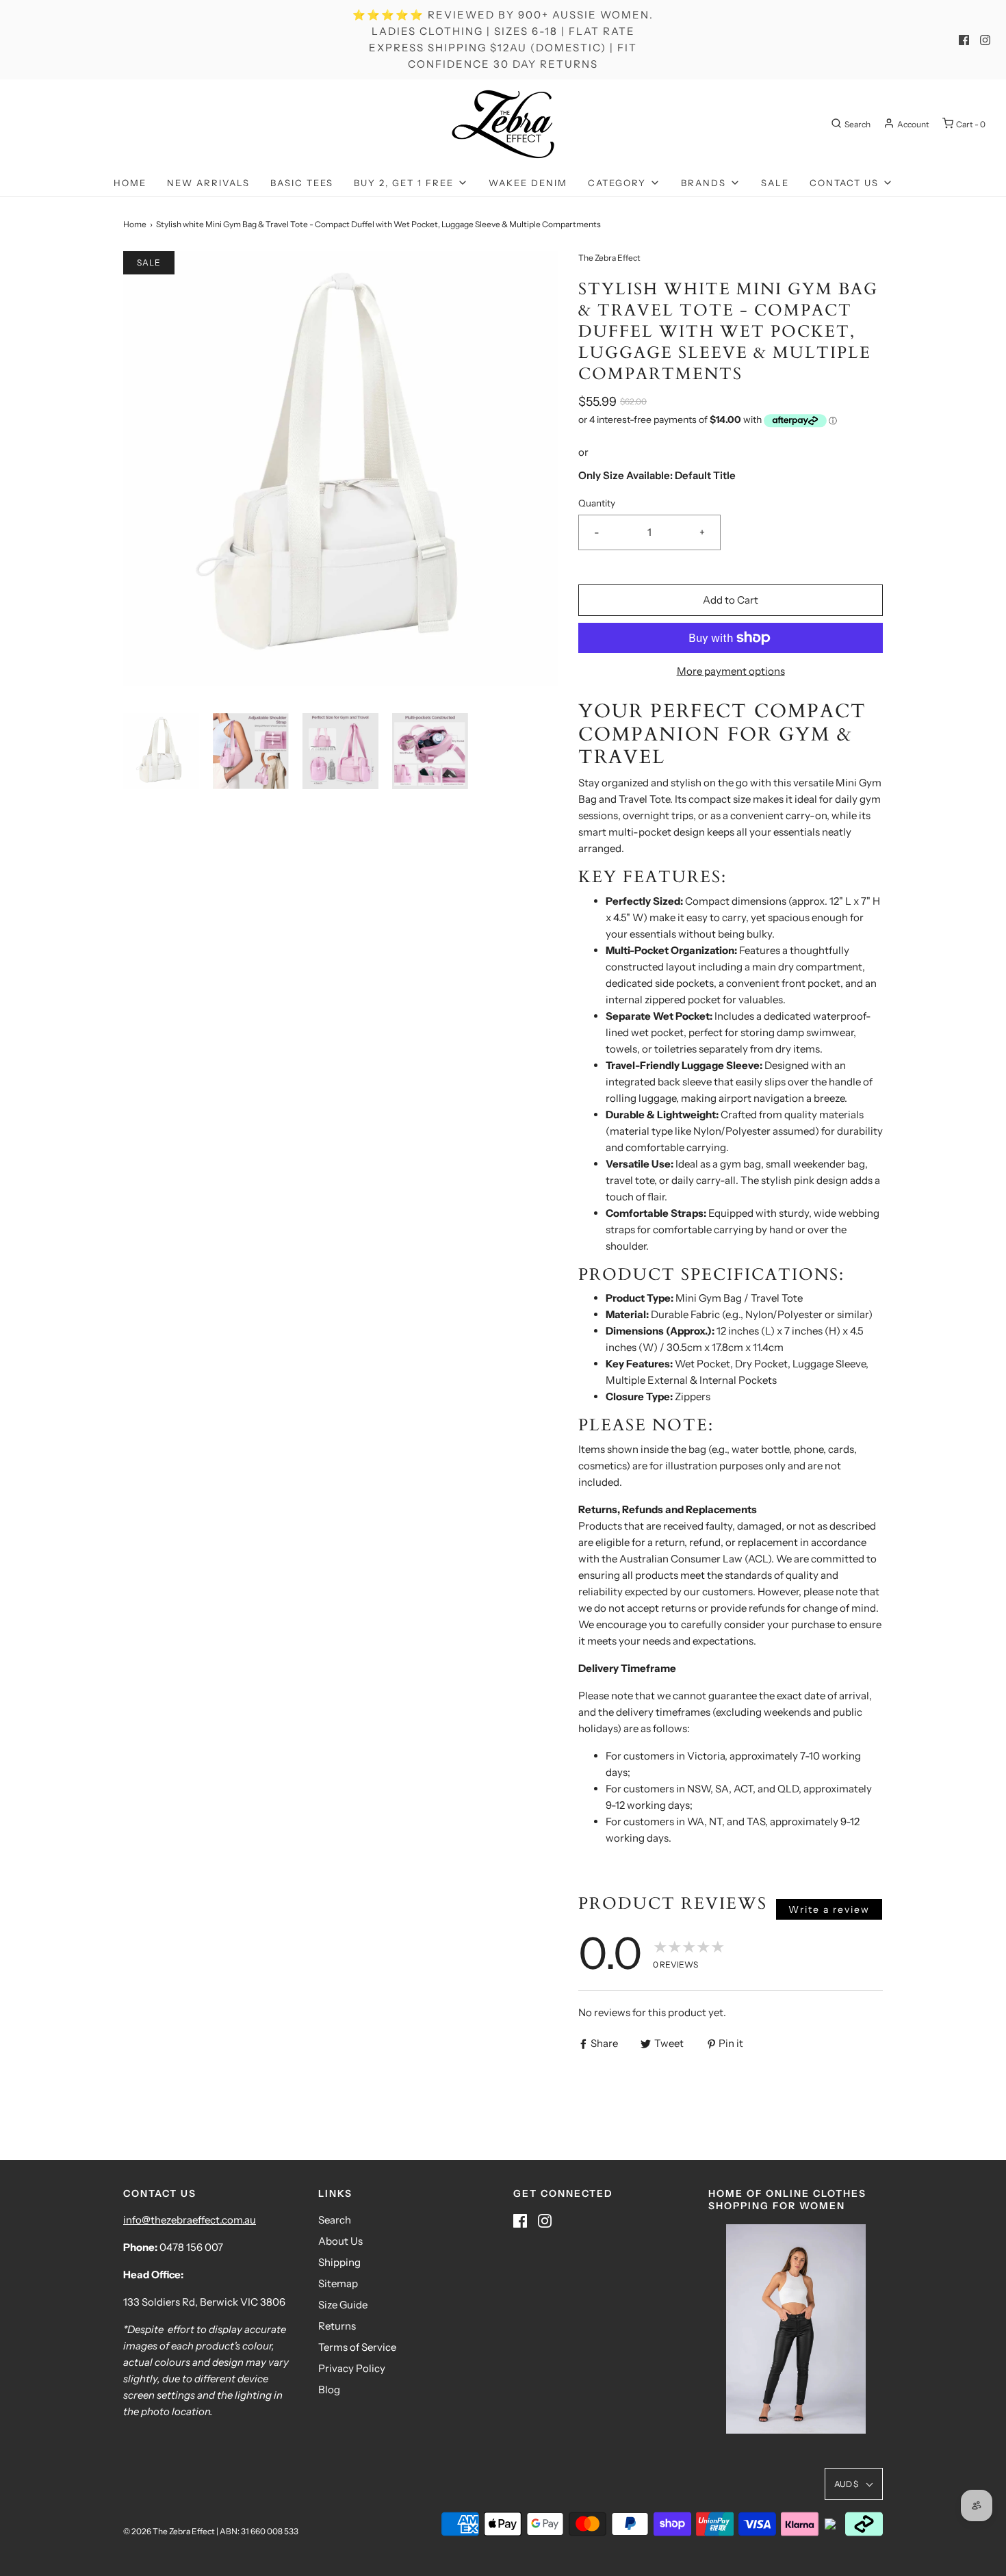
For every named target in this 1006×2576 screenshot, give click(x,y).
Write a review (829, 1909)
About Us (340, 2241)
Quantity (597, 503)
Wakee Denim (528, 183)
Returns (337, 2326)
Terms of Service (357, 2347)
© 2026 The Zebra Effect (169, 2531)
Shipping (339, 2262)
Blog (329, 2390)
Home (130, 183)
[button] (161, 751)
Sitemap (338, 2283)
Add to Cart (731, 600)
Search (335, 2220)
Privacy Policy (352, 2368)
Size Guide (343, 2305)
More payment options (731, 671)
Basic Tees (302, 183)
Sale (775, 183)
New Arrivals (208, 183)
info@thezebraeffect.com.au (190, 2220)
